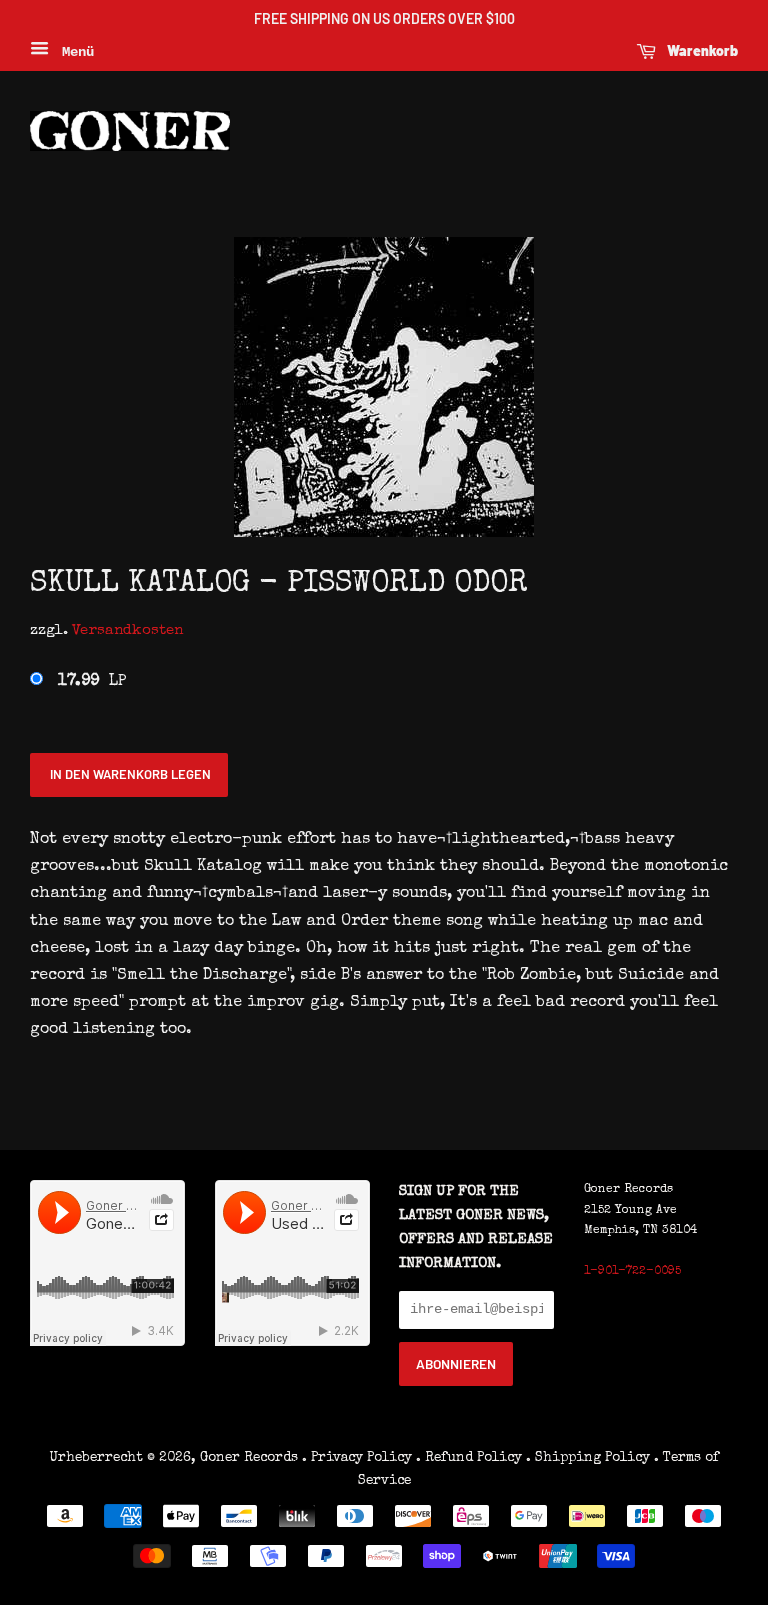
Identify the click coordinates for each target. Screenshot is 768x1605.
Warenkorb (701, 50)
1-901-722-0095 (632, 1272)
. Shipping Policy (588, 1458)
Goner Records (251, 1458)
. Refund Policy (469, 1458)
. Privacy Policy (357, 1458)
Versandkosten (127, 630)
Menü (74, 52)
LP (92, 682)
